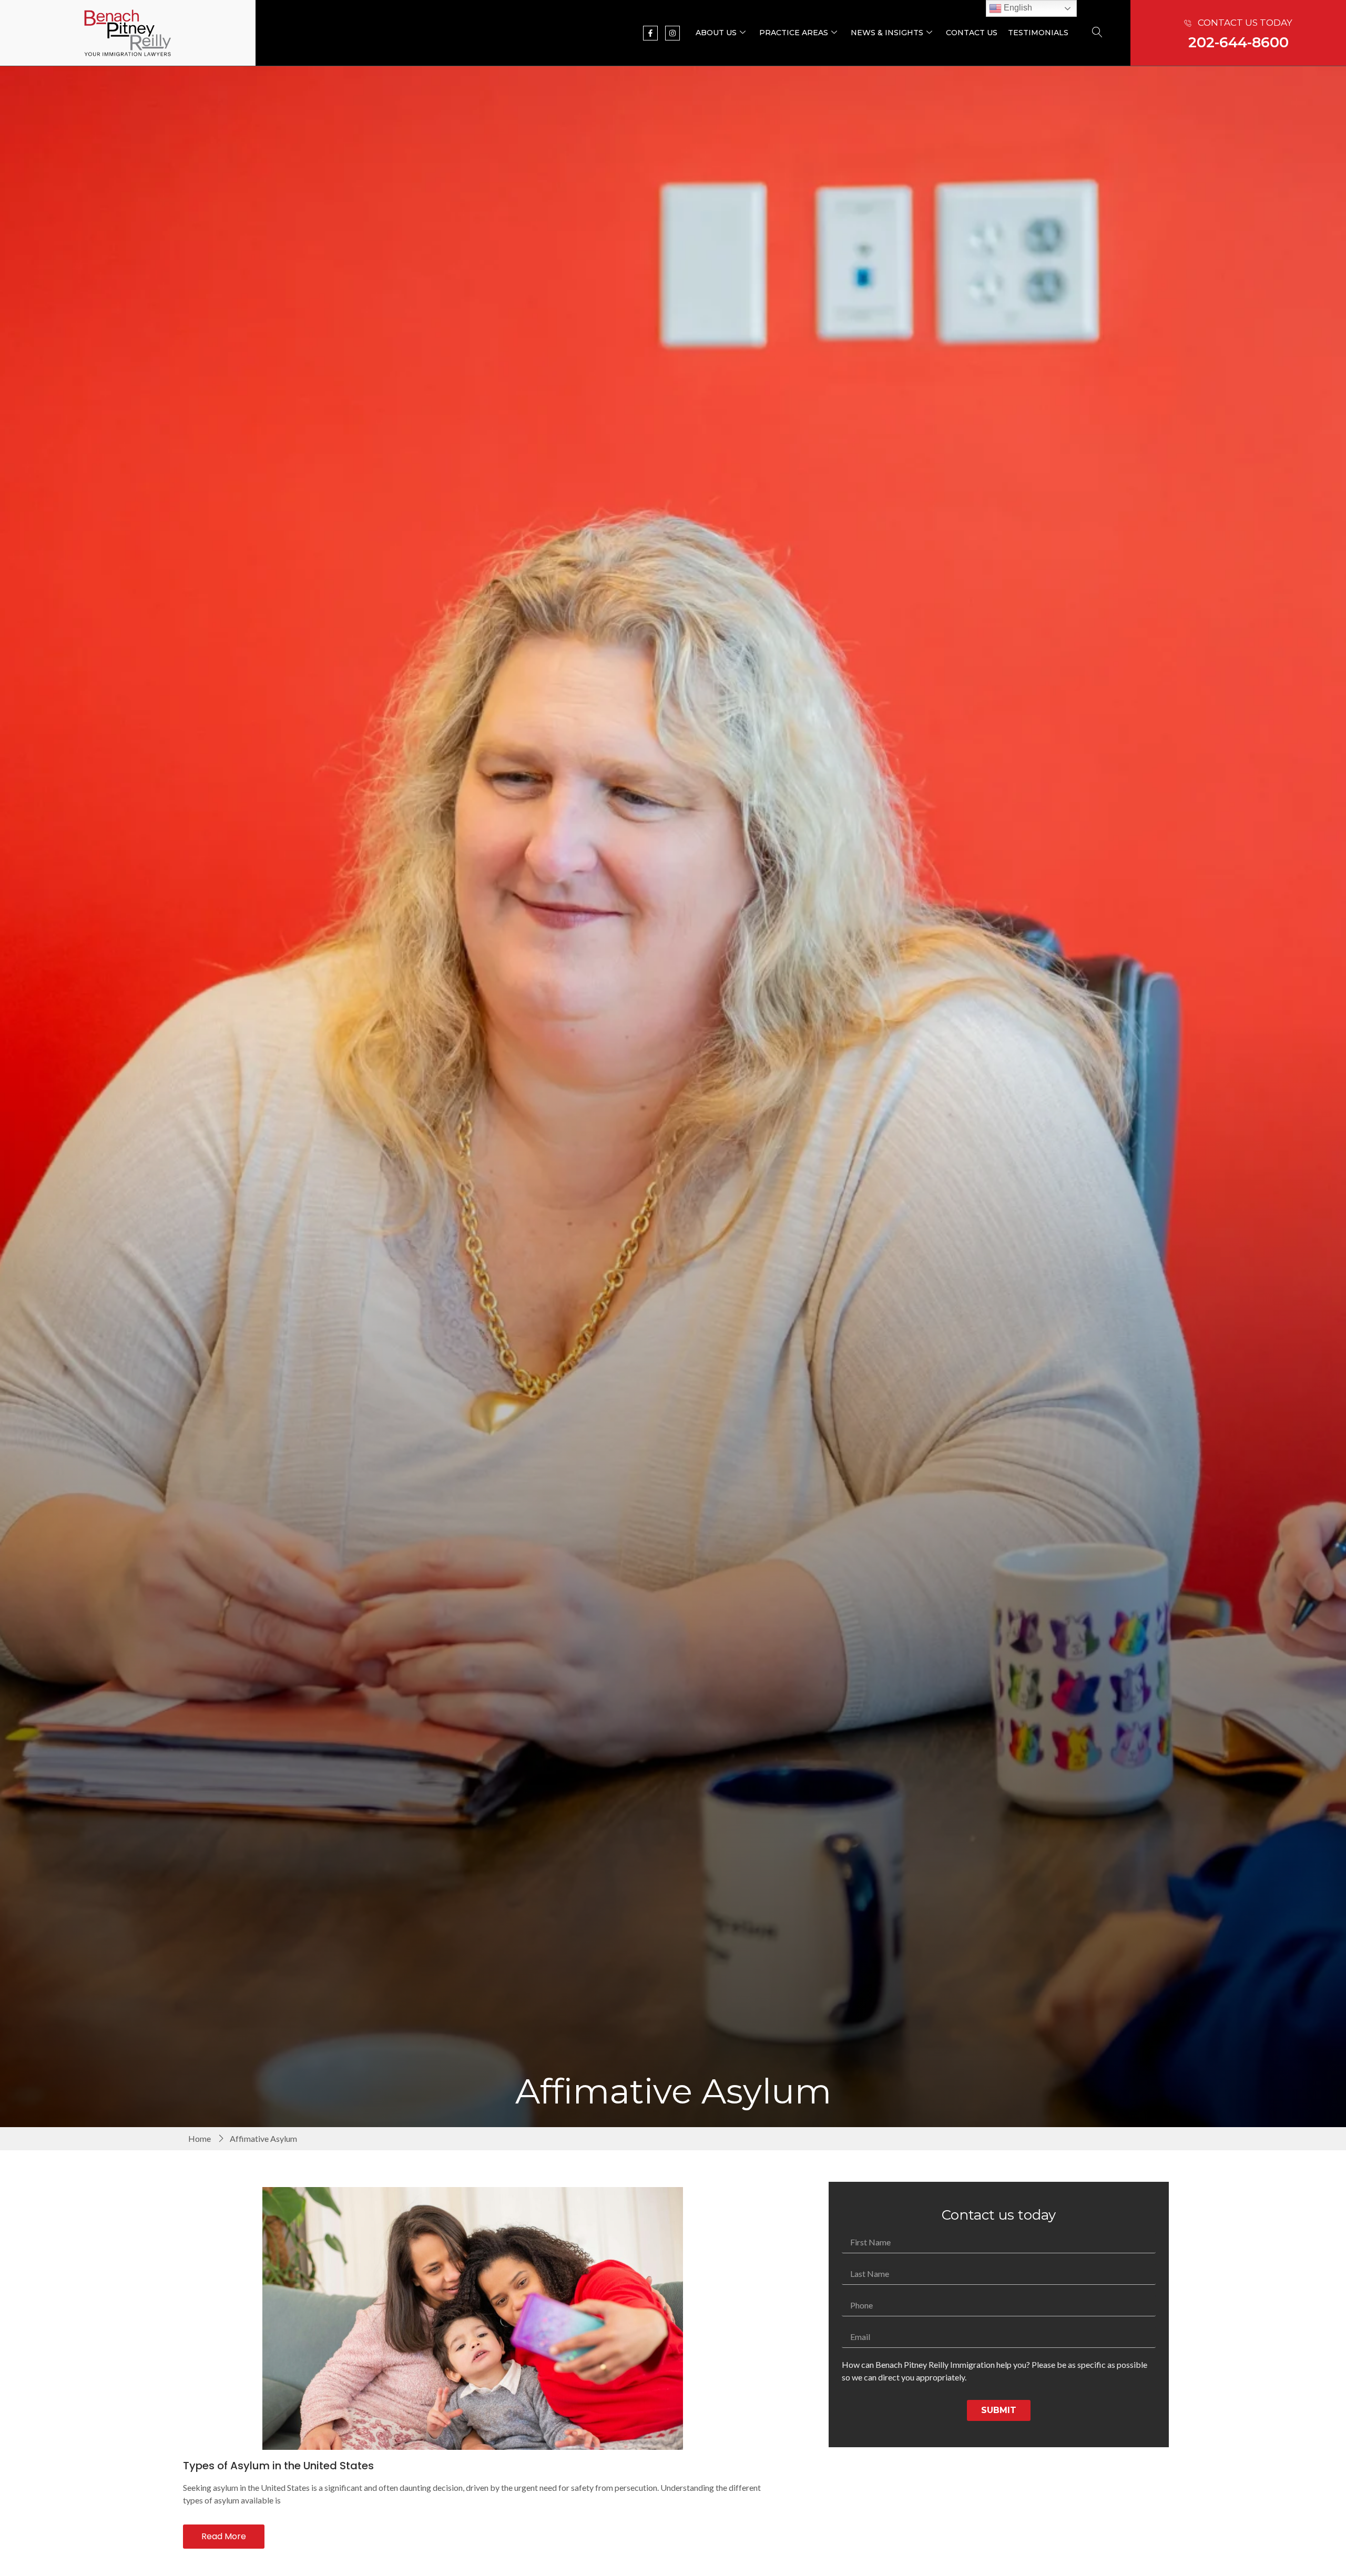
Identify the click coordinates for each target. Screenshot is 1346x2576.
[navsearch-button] (1097, 33)
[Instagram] (672, 33)
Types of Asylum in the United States (278, 2466)
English (1017, 8)
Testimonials (1038, 33)
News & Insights (887, 33)
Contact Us (972, 33)
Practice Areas (794, 33)
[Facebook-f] (650, 33)
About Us (716, 33)
